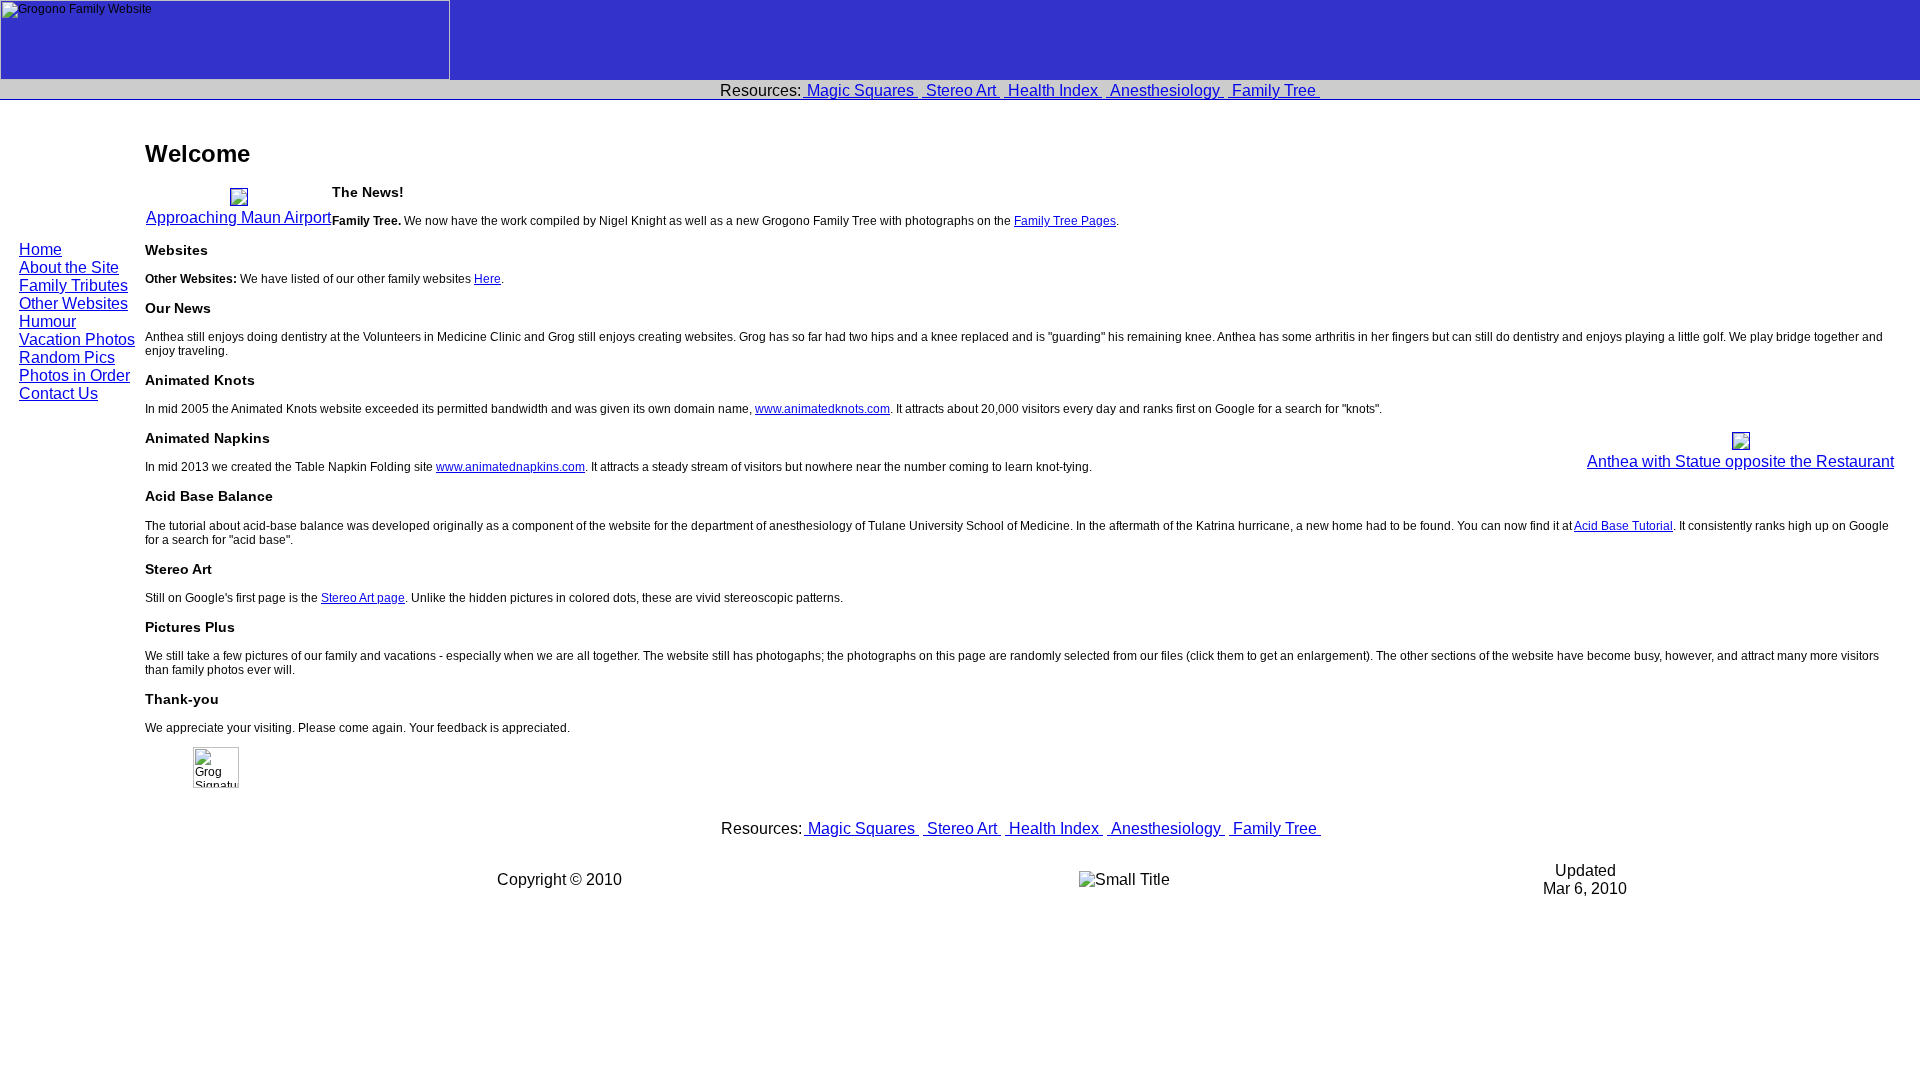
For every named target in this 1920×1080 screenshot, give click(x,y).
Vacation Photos (77, 339)
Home (40, 249)
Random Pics (67, 357)
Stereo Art (961, 90)
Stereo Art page (363, 598)
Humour (47, 321)
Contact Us (58, 393)
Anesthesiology (1165, 90)
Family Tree (1274, 90)
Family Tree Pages (1065, 221)
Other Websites (73, 303)
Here (487, 279)
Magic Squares (860, 90)
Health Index (1053, 90)
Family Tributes (73, 285)
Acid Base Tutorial (1623, 526)
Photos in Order (74, 375)
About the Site (69, 267)
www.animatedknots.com (822, 409)
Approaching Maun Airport (238, 217)
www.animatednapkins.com (510, 467)
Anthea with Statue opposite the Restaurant (1740, 461)
